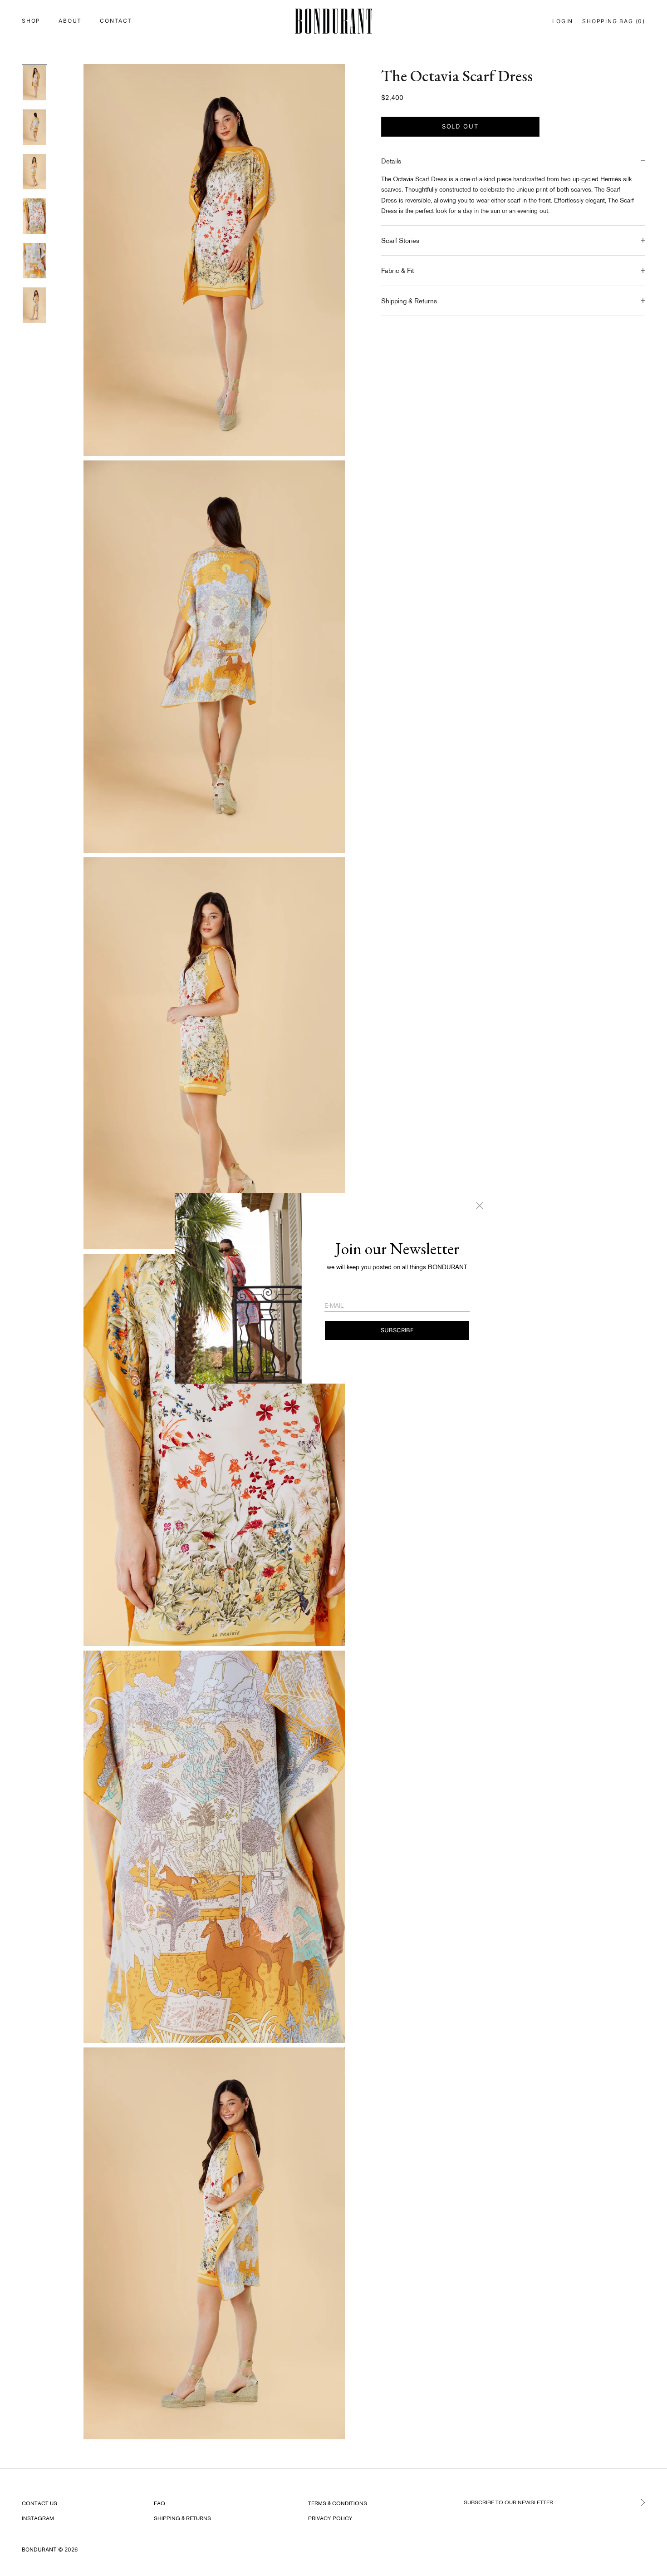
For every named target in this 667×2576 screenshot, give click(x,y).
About (70, 21)
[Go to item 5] (34, 261)
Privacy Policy (330, 2518)
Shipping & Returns (182, 2518)
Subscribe (397, 1330)
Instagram (38, 2518)
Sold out (461, 126)
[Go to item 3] (34, 172)
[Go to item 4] (34, 216)
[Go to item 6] (34, 305)
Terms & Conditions (338, 2503)
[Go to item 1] (34, 83)
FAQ (159, 2503)
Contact (116, 21)
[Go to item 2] (34, 127)
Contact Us (39, 2503)
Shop (31, 21)
